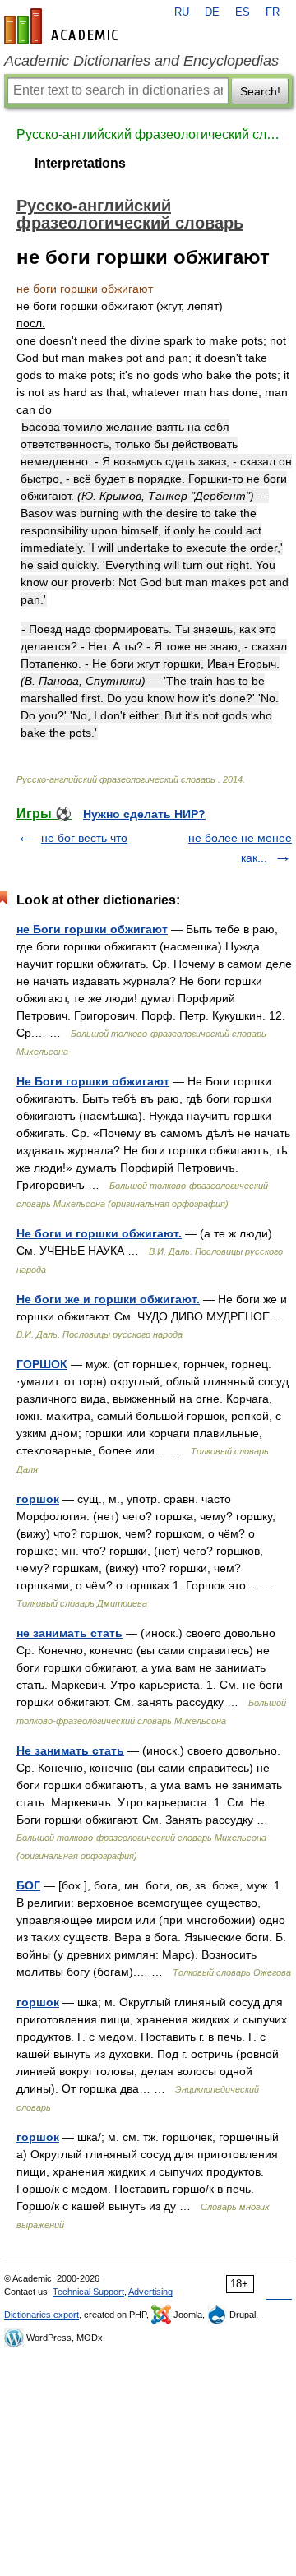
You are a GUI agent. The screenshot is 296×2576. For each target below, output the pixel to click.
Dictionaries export (42, 2315)
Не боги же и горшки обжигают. (108, 1299)
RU (182, 12)
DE (212, 12)
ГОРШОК (42, 1364)
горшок (38, 1499)
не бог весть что (84, 838)
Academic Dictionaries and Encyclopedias (141, 61)
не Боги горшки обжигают (92, 929)
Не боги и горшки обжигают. (99, 1233)
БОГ (28, 1885)
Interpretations (80, 163)
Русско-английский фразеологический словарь (148, 134)
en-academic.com (63, 26)
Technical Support (88, 2292)
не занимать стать (69, 1633)
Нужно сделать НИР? (144, 814)
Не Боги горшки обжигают (93, 1081)
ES (243, 12)
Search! (260, 91)
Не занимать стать (70, 1750)
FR (273, 12)
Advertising (150, 2292)
